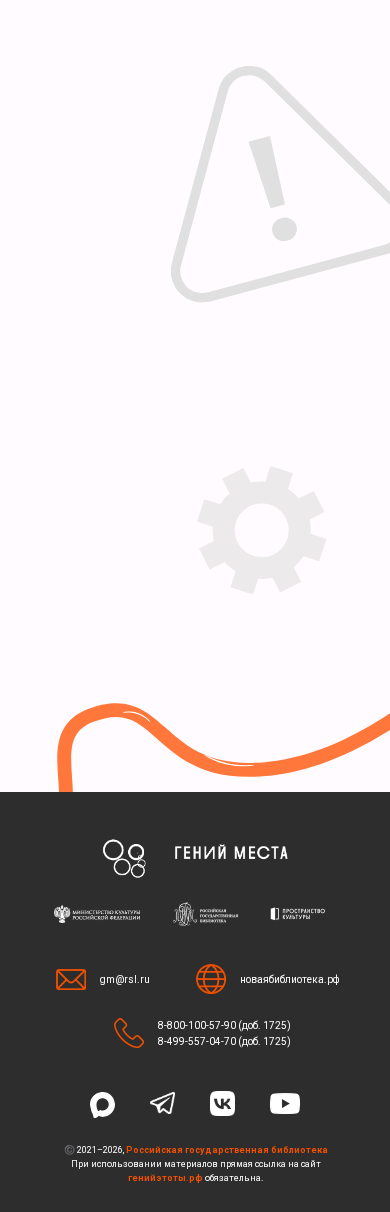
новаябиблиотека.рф (289, 979)
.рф (194, 1178)
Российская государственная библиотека (227, 1150)
